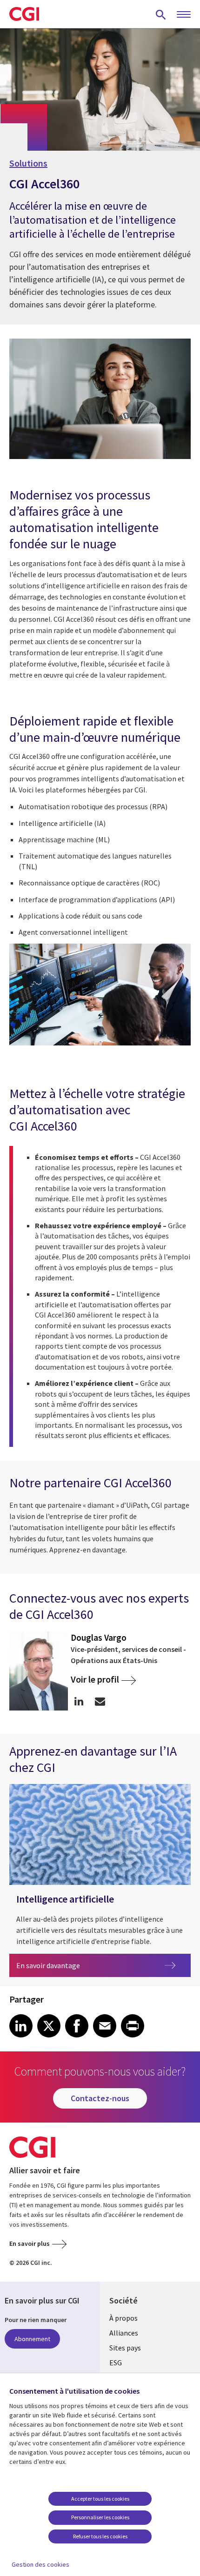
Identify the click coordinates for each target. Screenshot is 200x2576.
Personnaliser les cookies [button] (100, 2517)
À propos (123, 2318)
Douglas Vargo (99, 1637)
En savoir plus (30, 2243)
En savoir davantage (85, 1965)
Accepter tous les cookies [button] (100, 2499)
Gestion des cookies (40, 2564)
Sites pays (125, 2348)
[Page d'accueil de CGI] (24, 14)
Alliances (124, 2333)
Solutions (28, 163)
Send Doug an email (100, 1701)
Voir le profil (95, 1680)
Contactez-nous (100, 2098)
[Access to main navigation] (184, 15)
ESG (116, 2363)
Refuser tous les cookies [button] (100, 2536)
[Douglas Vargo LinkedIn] (79, 1701)
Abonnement (32, 2339)
